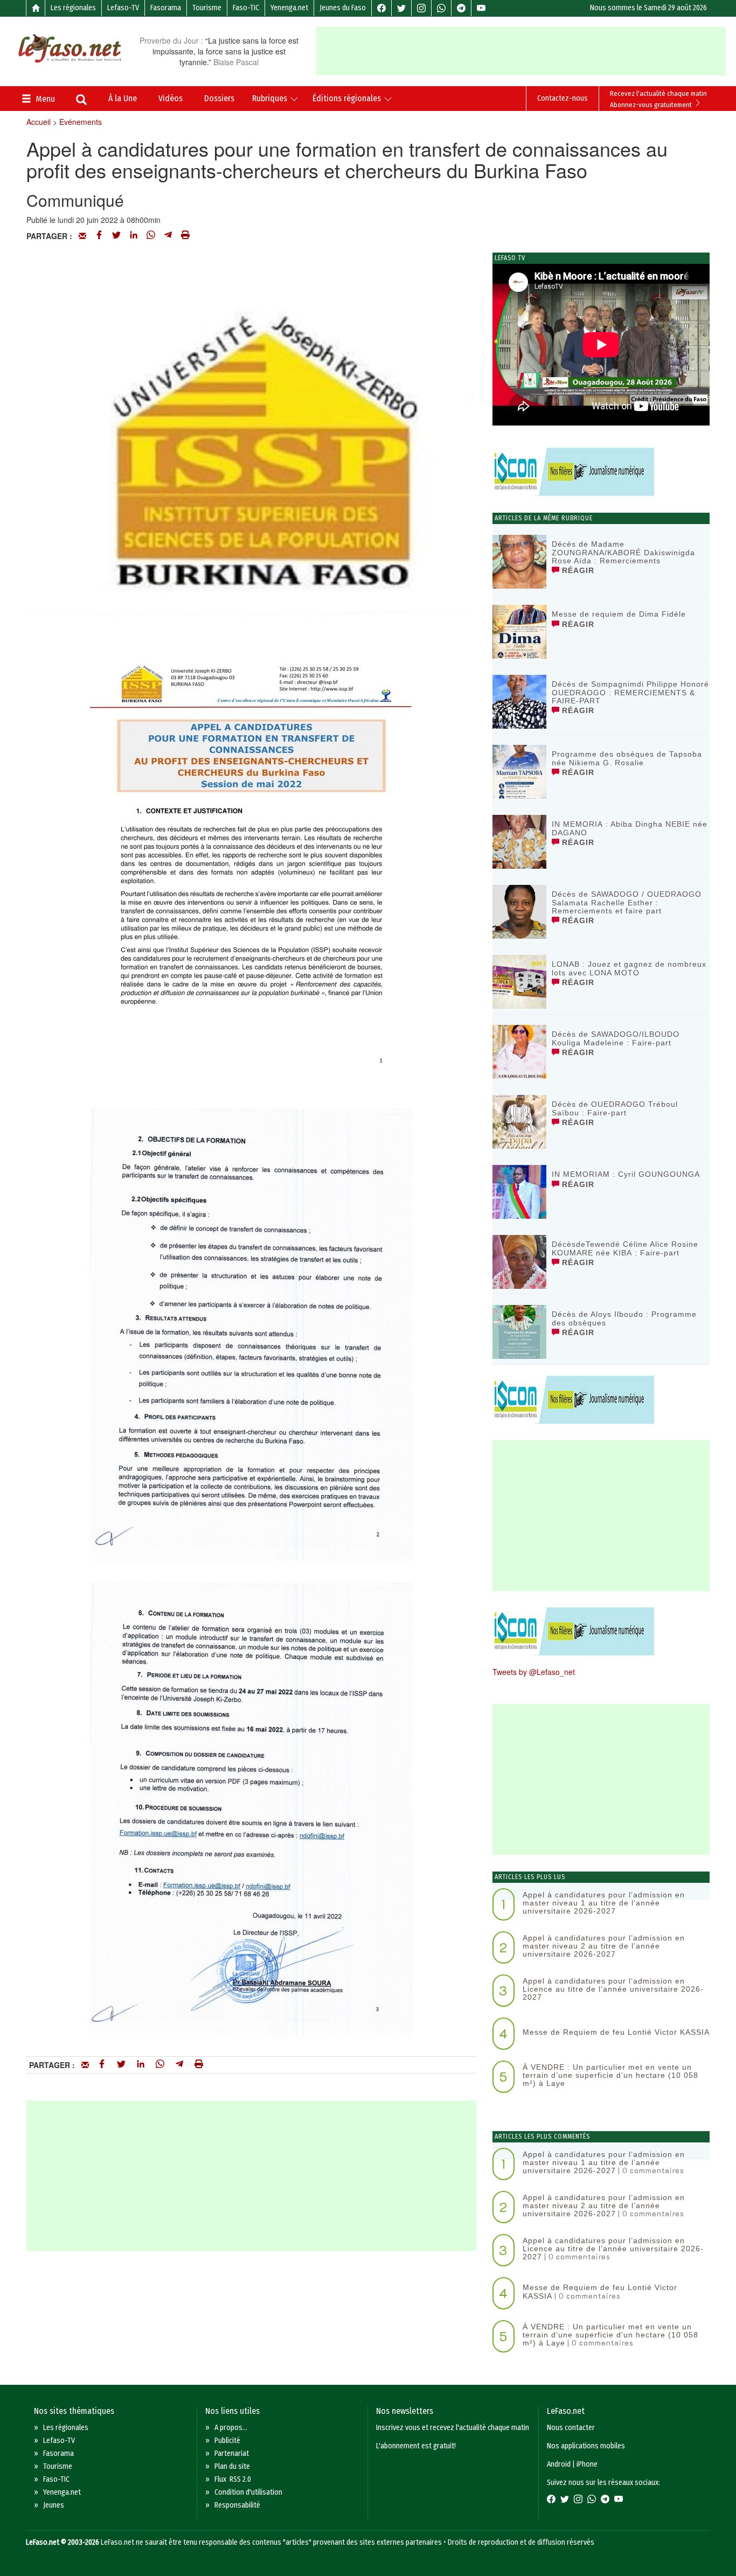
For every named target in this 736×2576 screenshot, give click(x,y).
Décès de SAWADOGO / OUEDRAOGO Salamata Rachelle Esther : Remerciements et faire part (627, 902)
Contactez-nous (563, 98)
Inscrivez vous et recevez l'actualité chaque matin (453, 2428)
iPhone (587, 2464)
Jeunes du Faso (343, 8)
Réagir (577, 570)
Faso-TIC (246, 8)
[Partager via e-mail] (82, 236)
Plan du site (232, 2466)
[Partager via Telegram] (168, 236)
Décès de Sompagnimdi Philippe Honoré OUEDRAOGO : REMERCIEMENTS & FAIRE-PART (630, 692)
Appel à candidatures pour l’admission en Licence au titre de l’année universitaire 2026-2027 (613, 1989)
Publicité (227, 2441)
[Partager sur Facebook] (99, 236)
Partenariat (232, 2453)
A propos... (231, 2428)
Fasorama (166, 8)
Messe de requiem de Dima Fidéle (619, 614)
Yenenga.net (289, 8)
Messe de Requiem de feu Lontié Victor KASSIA (616, 2032)
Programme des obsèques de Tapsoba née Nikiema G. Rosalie (627, 758)
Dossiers (219, 98)
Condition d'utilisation (248, 2492)
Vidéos (171, 98)
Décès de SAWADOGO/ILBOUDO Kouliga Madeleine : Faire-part (616, 1038)
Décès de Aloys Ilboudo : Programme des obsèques (624, 1318)
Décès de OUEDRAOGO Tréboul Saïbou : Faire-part (615, 1108)
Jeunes (54, 2505)
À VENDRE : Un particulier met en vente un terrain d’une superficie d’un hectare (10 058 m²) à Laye (610, 2075)
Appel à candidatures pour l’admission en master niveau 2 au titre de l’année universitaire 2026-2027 (604, 1946)
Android (559, 2464)
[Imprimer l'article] (185, 236)
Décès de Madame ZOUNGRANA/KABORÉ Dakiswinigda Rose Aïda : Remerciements (623, 552)
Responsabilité (237, 2505)
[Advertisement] (525, 51)
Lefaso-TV (123, 8)
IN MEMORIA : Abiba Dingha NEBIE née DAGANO (630, 828)
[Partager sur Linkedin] (134, 236)
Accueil (39, 122)
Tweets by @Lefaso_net (534, 1672)
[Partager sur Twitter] (116, 236)
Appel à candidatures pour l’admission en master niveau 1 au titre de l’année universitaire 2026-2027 (604, 1903)
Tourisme (207, 8)
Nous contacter (571, 2428)
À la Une (123, 98)
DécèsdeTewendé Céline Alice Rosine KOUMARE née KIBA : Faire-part (625, 1248)
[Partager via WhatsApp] (151, 236)
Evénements (81, 122)
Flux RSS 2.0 (233, 2479)
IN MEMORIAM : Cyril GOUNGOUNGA (626, 1174)
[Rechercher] (81, 101)
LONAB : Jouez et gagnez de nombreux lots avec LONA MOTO (629, 968)
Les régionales (73, 8)
